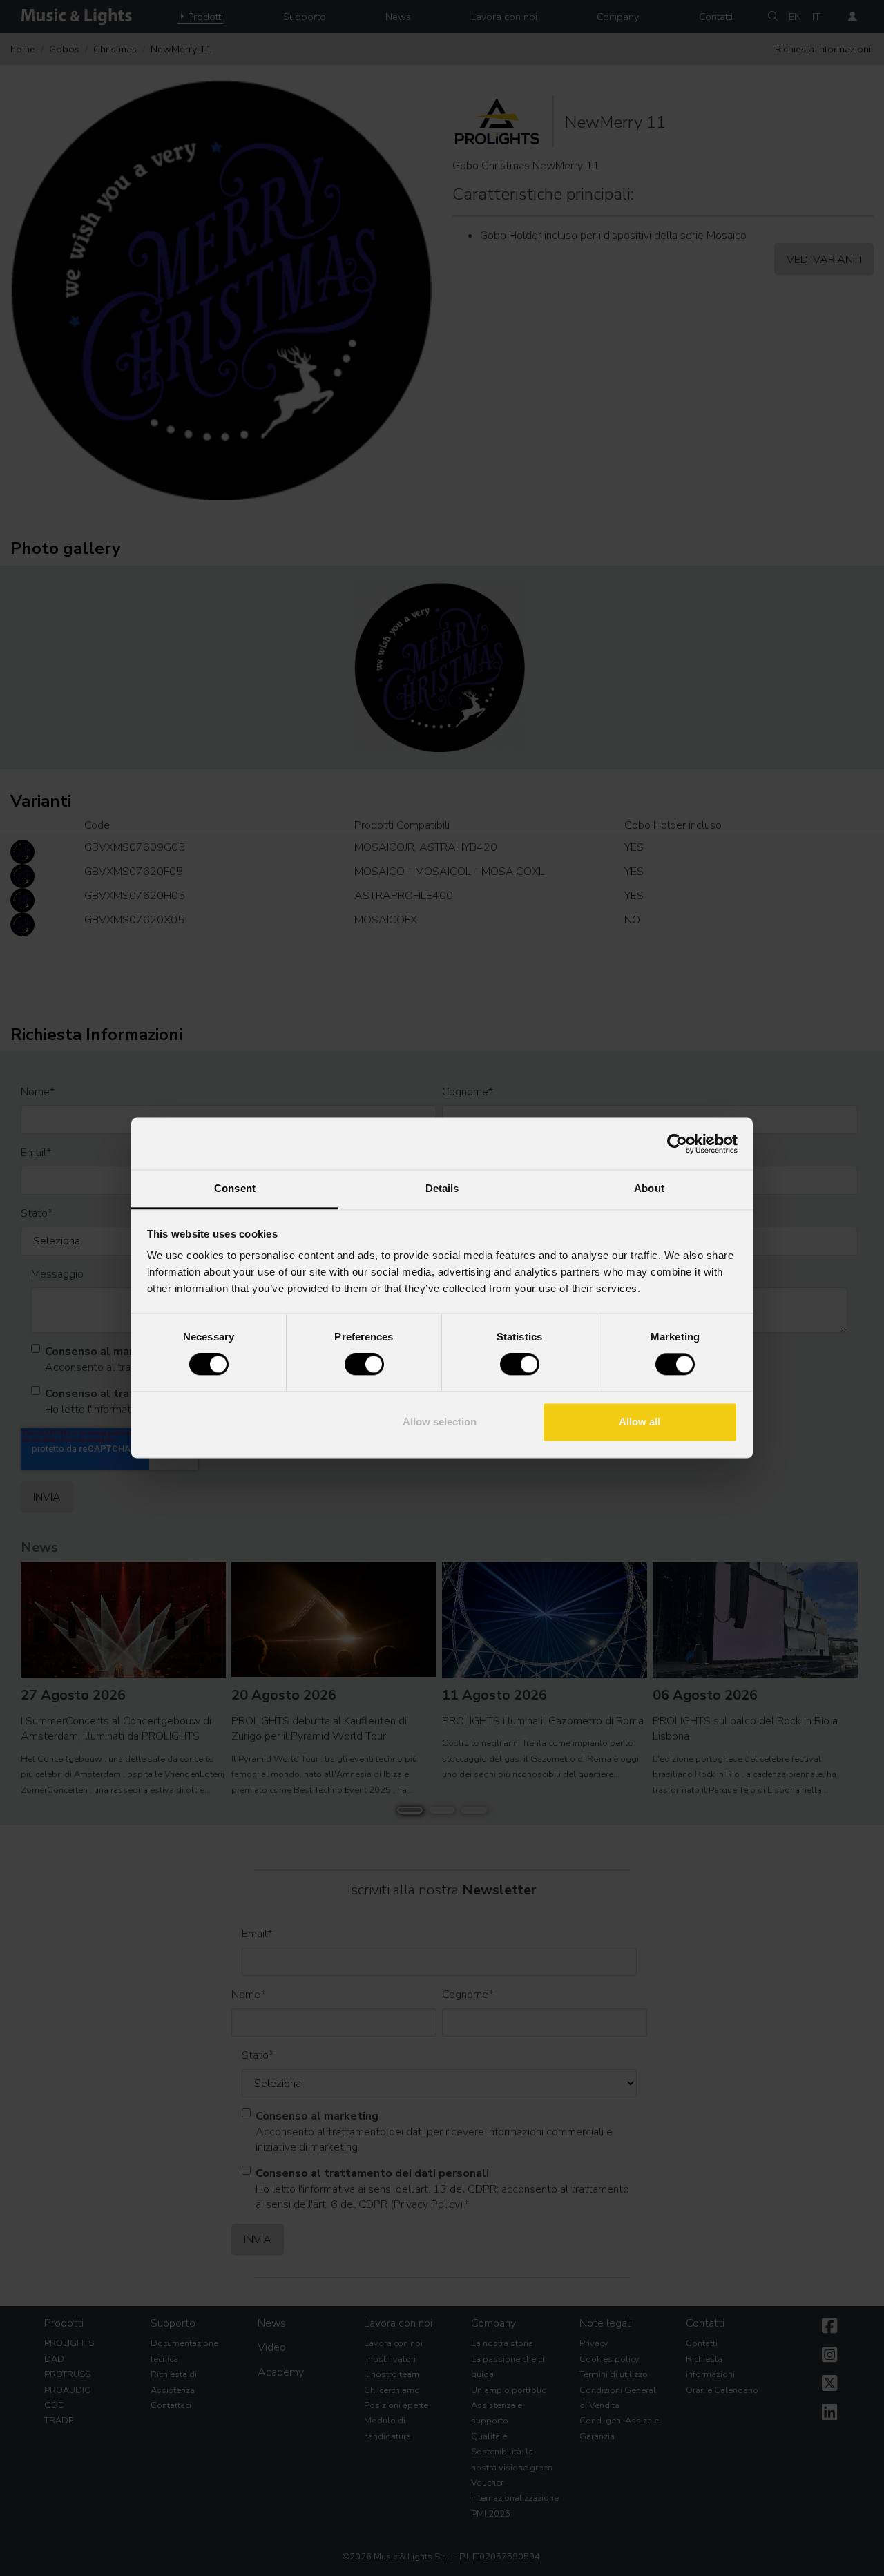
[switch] (364, 1365)
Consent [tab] (235, 1188)
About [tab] (649, 1188)
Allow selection (440, 1422)
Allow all (640, 1422)
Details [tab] (442, 1188)
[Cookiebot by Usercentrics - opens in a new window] (677, 1144)
